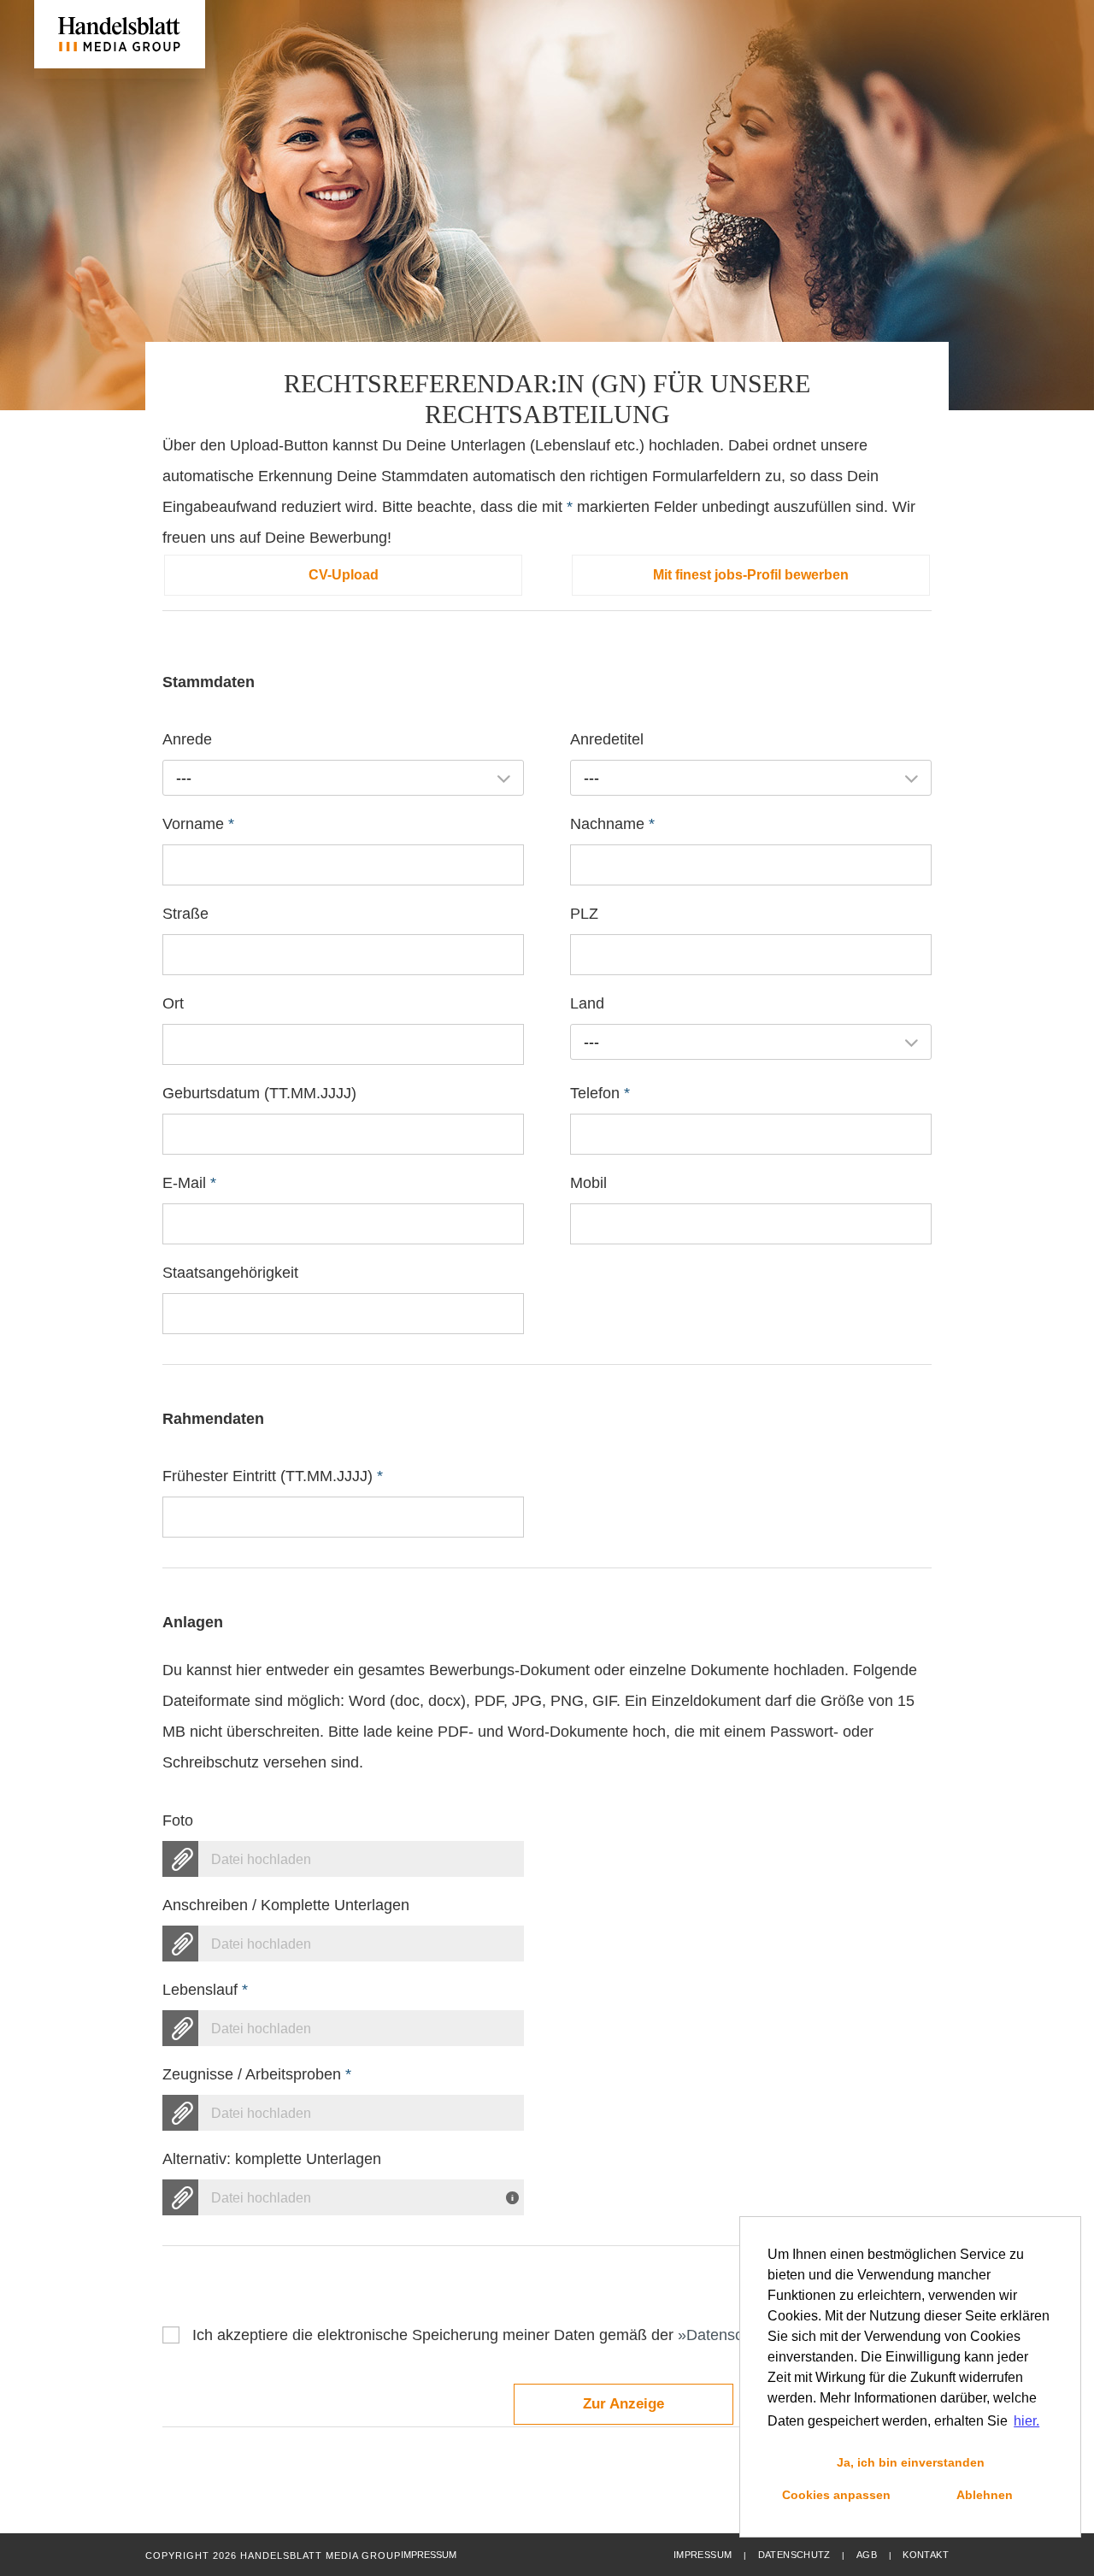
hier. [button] (1026, 2421)
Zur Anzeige (623, 2404)
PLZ (584, 914)
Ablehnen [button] (985, 2495)
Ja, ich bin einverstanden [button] (911, 2462)
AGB (867, 2555)
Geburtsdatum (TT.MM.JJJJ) (259, 1093)
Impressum (703, 2555)
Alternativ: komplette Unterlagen (272, 2159)
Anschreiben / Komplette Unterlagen (286, 1905)
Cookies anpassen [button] (836, 2495)
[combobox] (343, 778)
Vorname (198, 824)
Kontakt (926, 2555)
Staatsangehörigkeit (230, 1273)
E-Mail (189, 1183)
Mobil (588, 1183)
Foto (178, 1820)
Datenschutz (794, 2555)
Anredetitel (607, 739)
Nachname (612, 824)
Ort (173, 1003)
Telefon (600, 1093)
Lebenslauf (205, 1990)
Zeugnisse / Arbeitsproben (257, 2074)
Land (587, 1003)
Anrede (187, 739)
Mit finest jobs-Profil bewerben (751, 575)
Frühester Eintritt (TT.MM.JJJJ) (273, 1476)
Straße (185, 914)
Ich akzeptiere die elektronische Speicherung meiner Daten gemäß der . (521, 2335)
